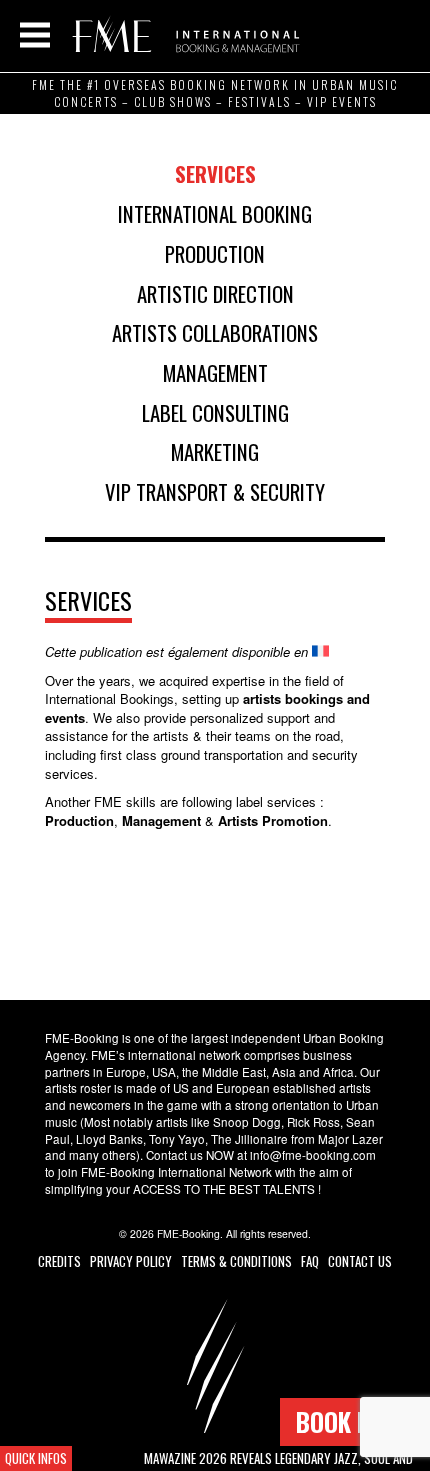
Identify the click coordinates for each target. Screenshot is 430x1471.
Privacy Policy (131, 1261)
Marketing (215, 451)
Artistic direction (215, 293)
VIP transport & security (215, 491)
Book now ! (355, 1421)
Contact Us (360, 1261)
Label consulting (215, 412)
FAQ (310, 1261)
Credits (59, 1261)
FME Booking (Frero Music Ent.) (182, 35)
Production (215, 253)
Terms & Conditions (236, 1261)
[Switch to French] (320, 651)
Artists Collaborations (215, 332)
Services (215, 173)
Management (215, 372)
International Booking (215, 213)
